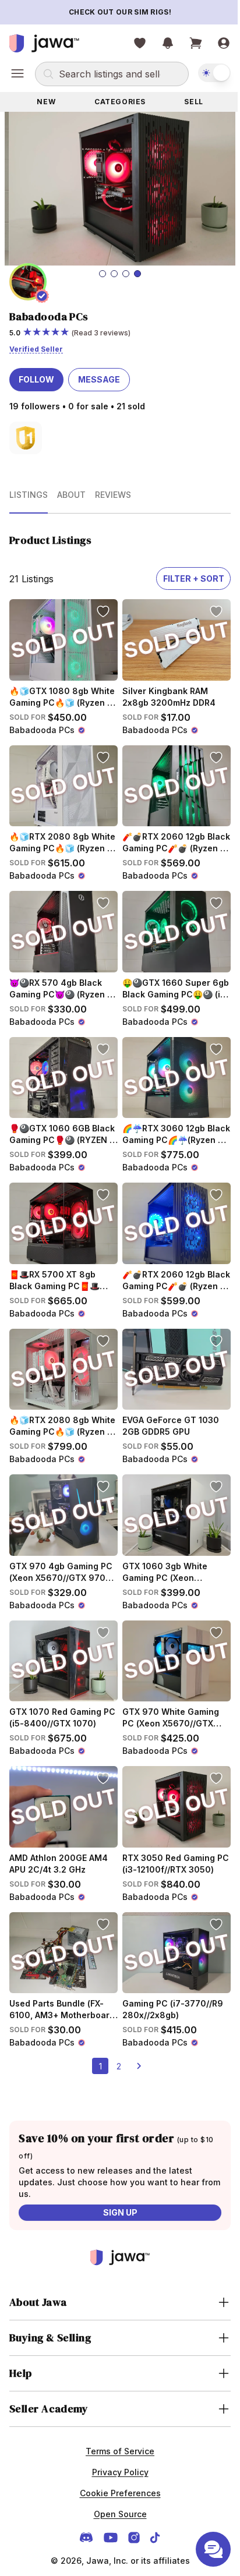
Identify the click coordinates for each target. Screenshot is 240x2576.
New (45, 102)
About (71, 489)
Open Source (116, 2476)
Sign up (116, 2174)
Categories (116, 102)
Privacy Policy (116, 2434)
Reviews (113, 489)
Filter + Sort (185, 573)
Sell (186, 102)
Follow (36, 374)
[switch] (206, 73)
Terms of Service (116, 2413)
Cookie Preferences (116, 2455)
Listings (29, 489)
